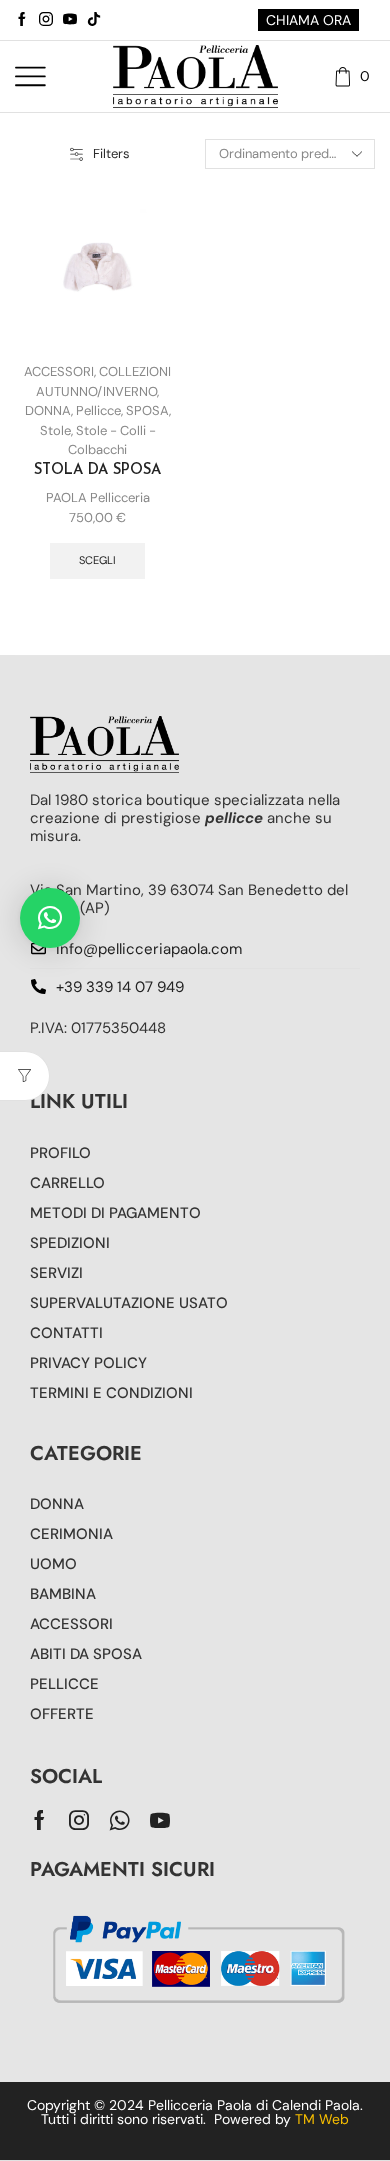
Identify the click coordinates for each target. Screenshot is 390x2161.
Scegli (97, 560)
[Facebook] (22, 20)
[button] (50, 918)
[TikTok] (94, 20)
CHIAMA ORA (308, 20)
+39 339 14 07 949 (120, 987)
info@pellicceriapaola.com (149, 949)
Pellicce (98, 410)
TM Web (322, 2119)
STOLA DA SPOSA (97, 470)
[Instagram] (46, 20)
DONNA (48, 410)
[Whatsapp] (119, 1820)
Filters (111, 153)
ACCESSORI (59, 371)
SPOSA (147, 410)
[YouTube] (70, 20)
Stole (55, 430)
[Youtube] (160, 1820)
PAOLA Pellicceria (98, 497)
